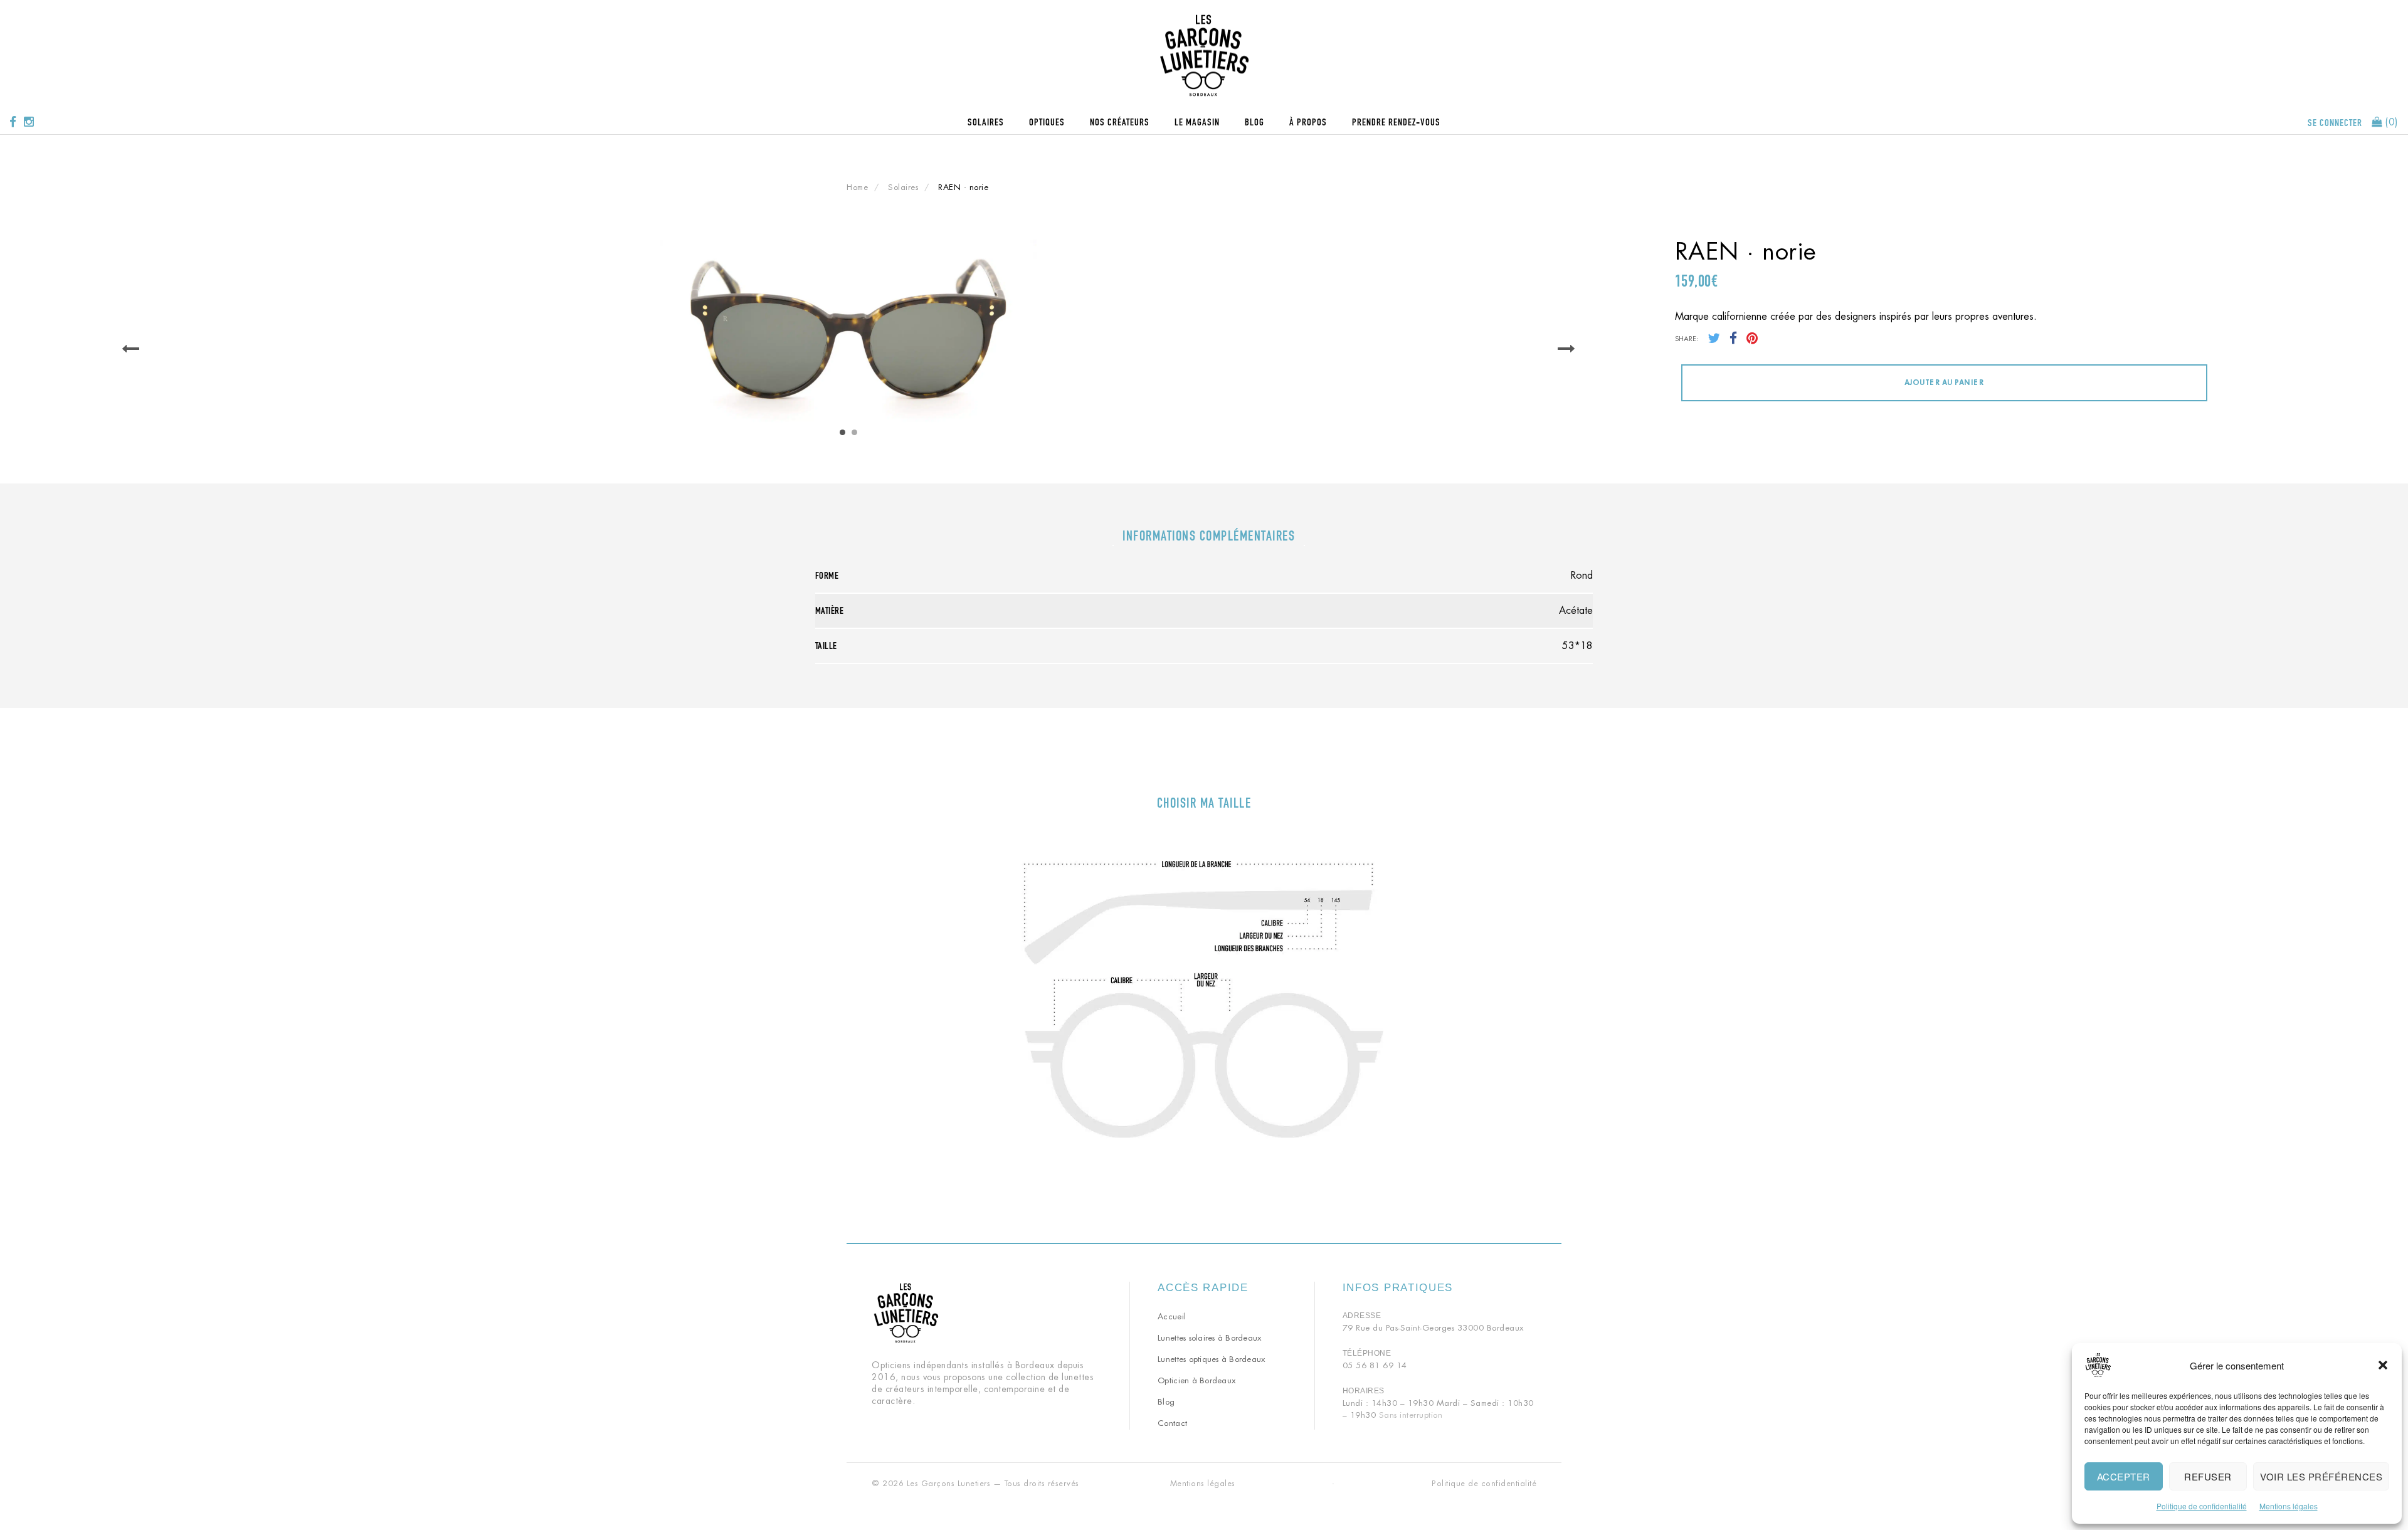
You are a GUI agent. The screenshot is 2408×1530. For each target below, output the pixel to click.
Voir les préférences (2321, 1476)
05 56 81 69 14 (1375, 1365)
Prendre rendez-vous (1396, 122)
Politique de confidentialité (2202, 1506)
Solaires (986, 122)
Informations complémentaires (1209, 536)
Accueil (1172, 1316)
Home (857, 187)
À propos (1308, 122)
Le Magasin (1197, 122)
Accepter (2124, 1476)
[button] (2383, 1365)
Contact (1172, 1423)
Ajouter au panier (1944, 382)
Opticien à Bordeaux (1196, 1380)
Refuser (2208, 1476)
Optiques (1047, 122)
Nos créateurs (1120, 122)
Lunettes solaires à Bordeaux (1209, 1338)
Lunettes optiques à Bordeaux (1211, 1359)
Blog (1254, 122)
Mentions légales (2289, 1506)
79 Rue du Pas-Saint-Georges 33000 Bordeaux (1433, 1328)
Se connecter (2335, 123)
